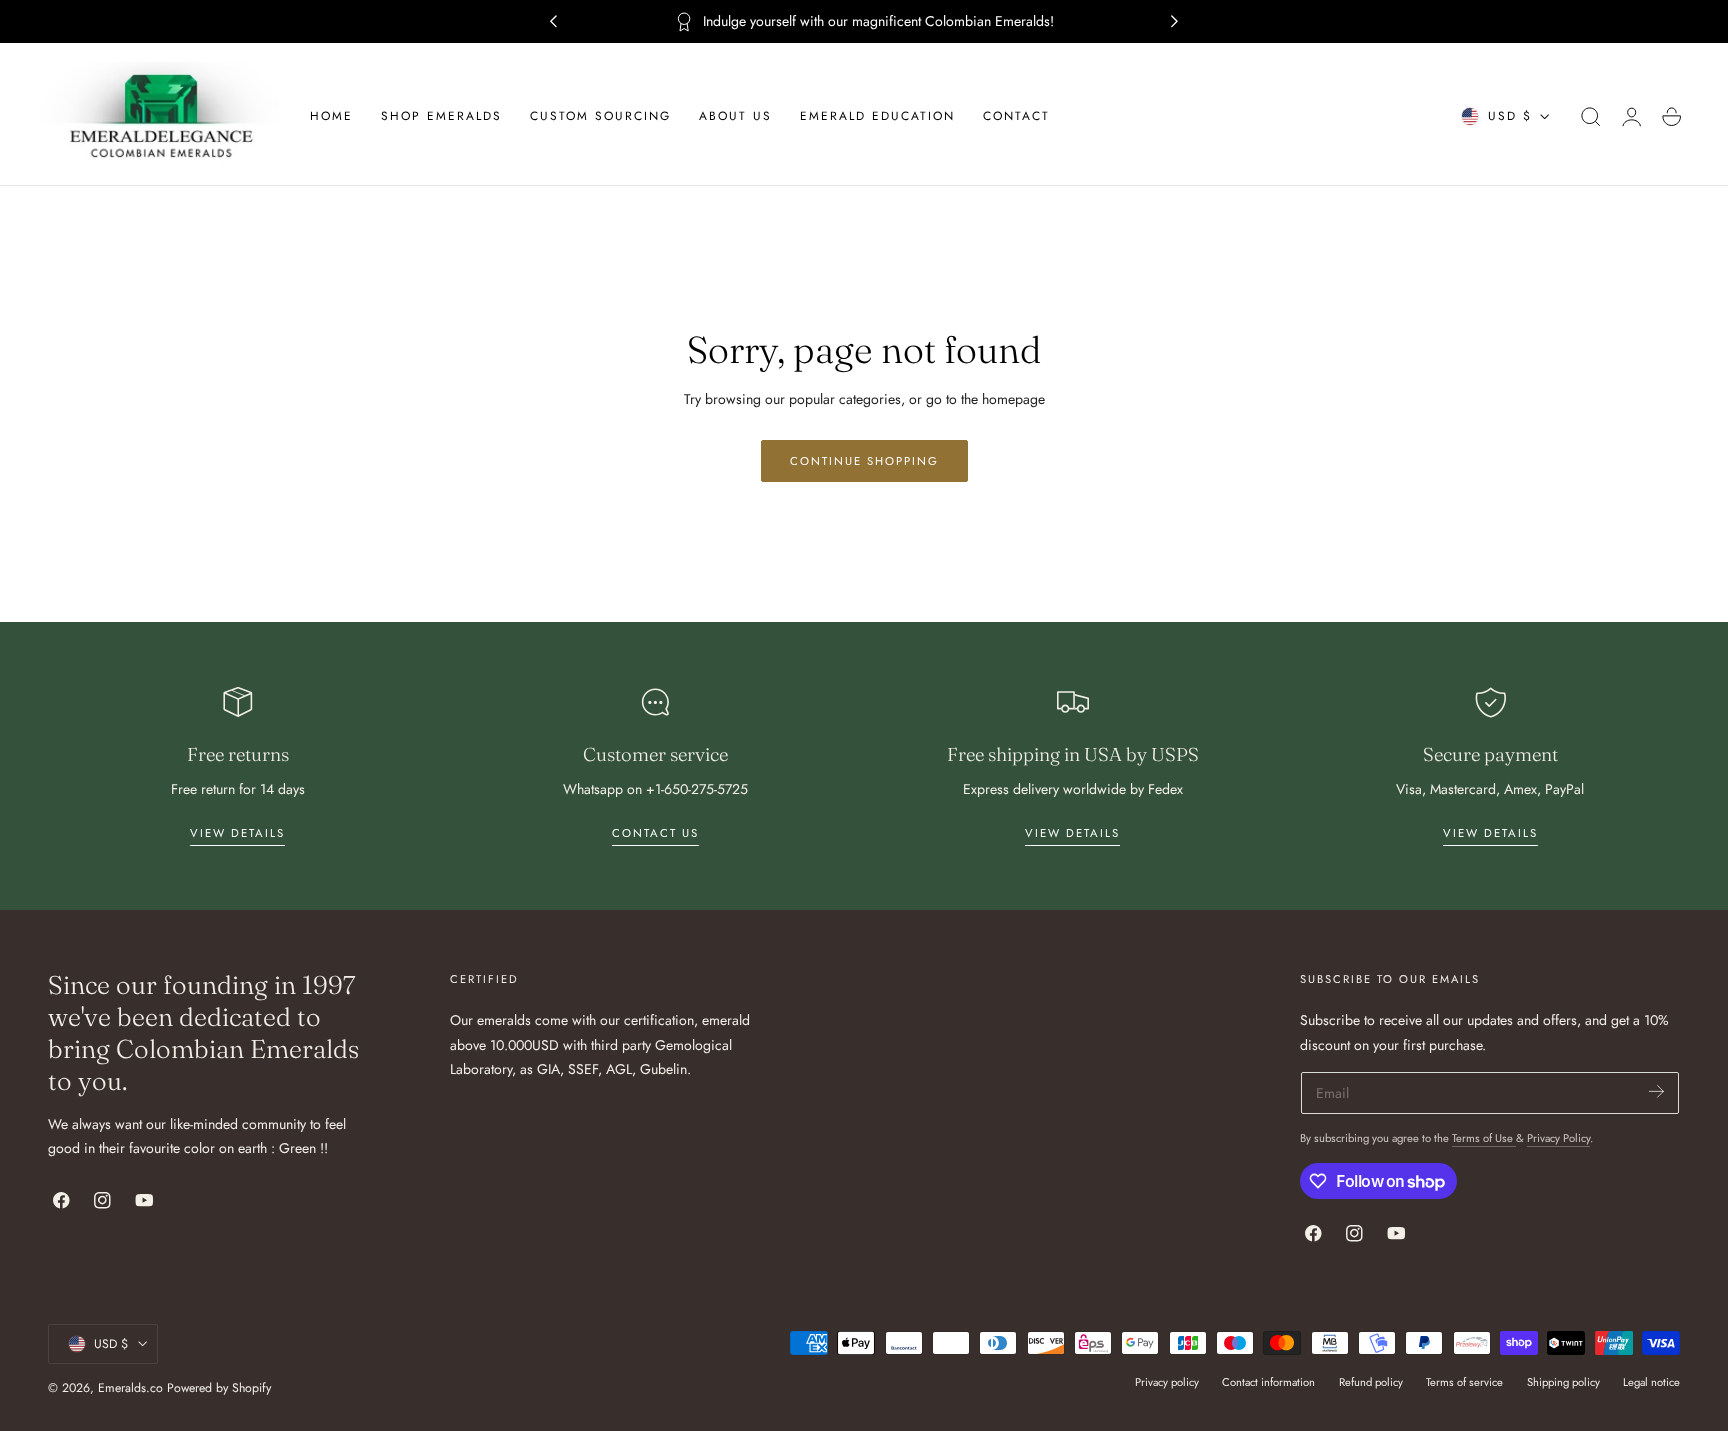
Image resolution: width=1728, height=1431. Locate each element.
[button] (1591, 117)
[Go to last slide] (553, 22)
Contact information (1268, 1382)
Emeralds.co (130, 1388)
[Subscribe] (1656, 1091)
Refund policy (1371, 1382)
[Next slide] (1175, 22)
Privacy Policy (1558, 1138)
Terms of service (1464, 1382)
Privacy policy (1167, 1382)
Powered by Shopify (219, 1388)
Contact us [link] (655, 833)
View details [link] (237, 833)
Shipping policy (1563, 1382)
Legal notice (1651, 1382)
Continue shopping (864, 461)
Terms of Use (1484, 1138)
